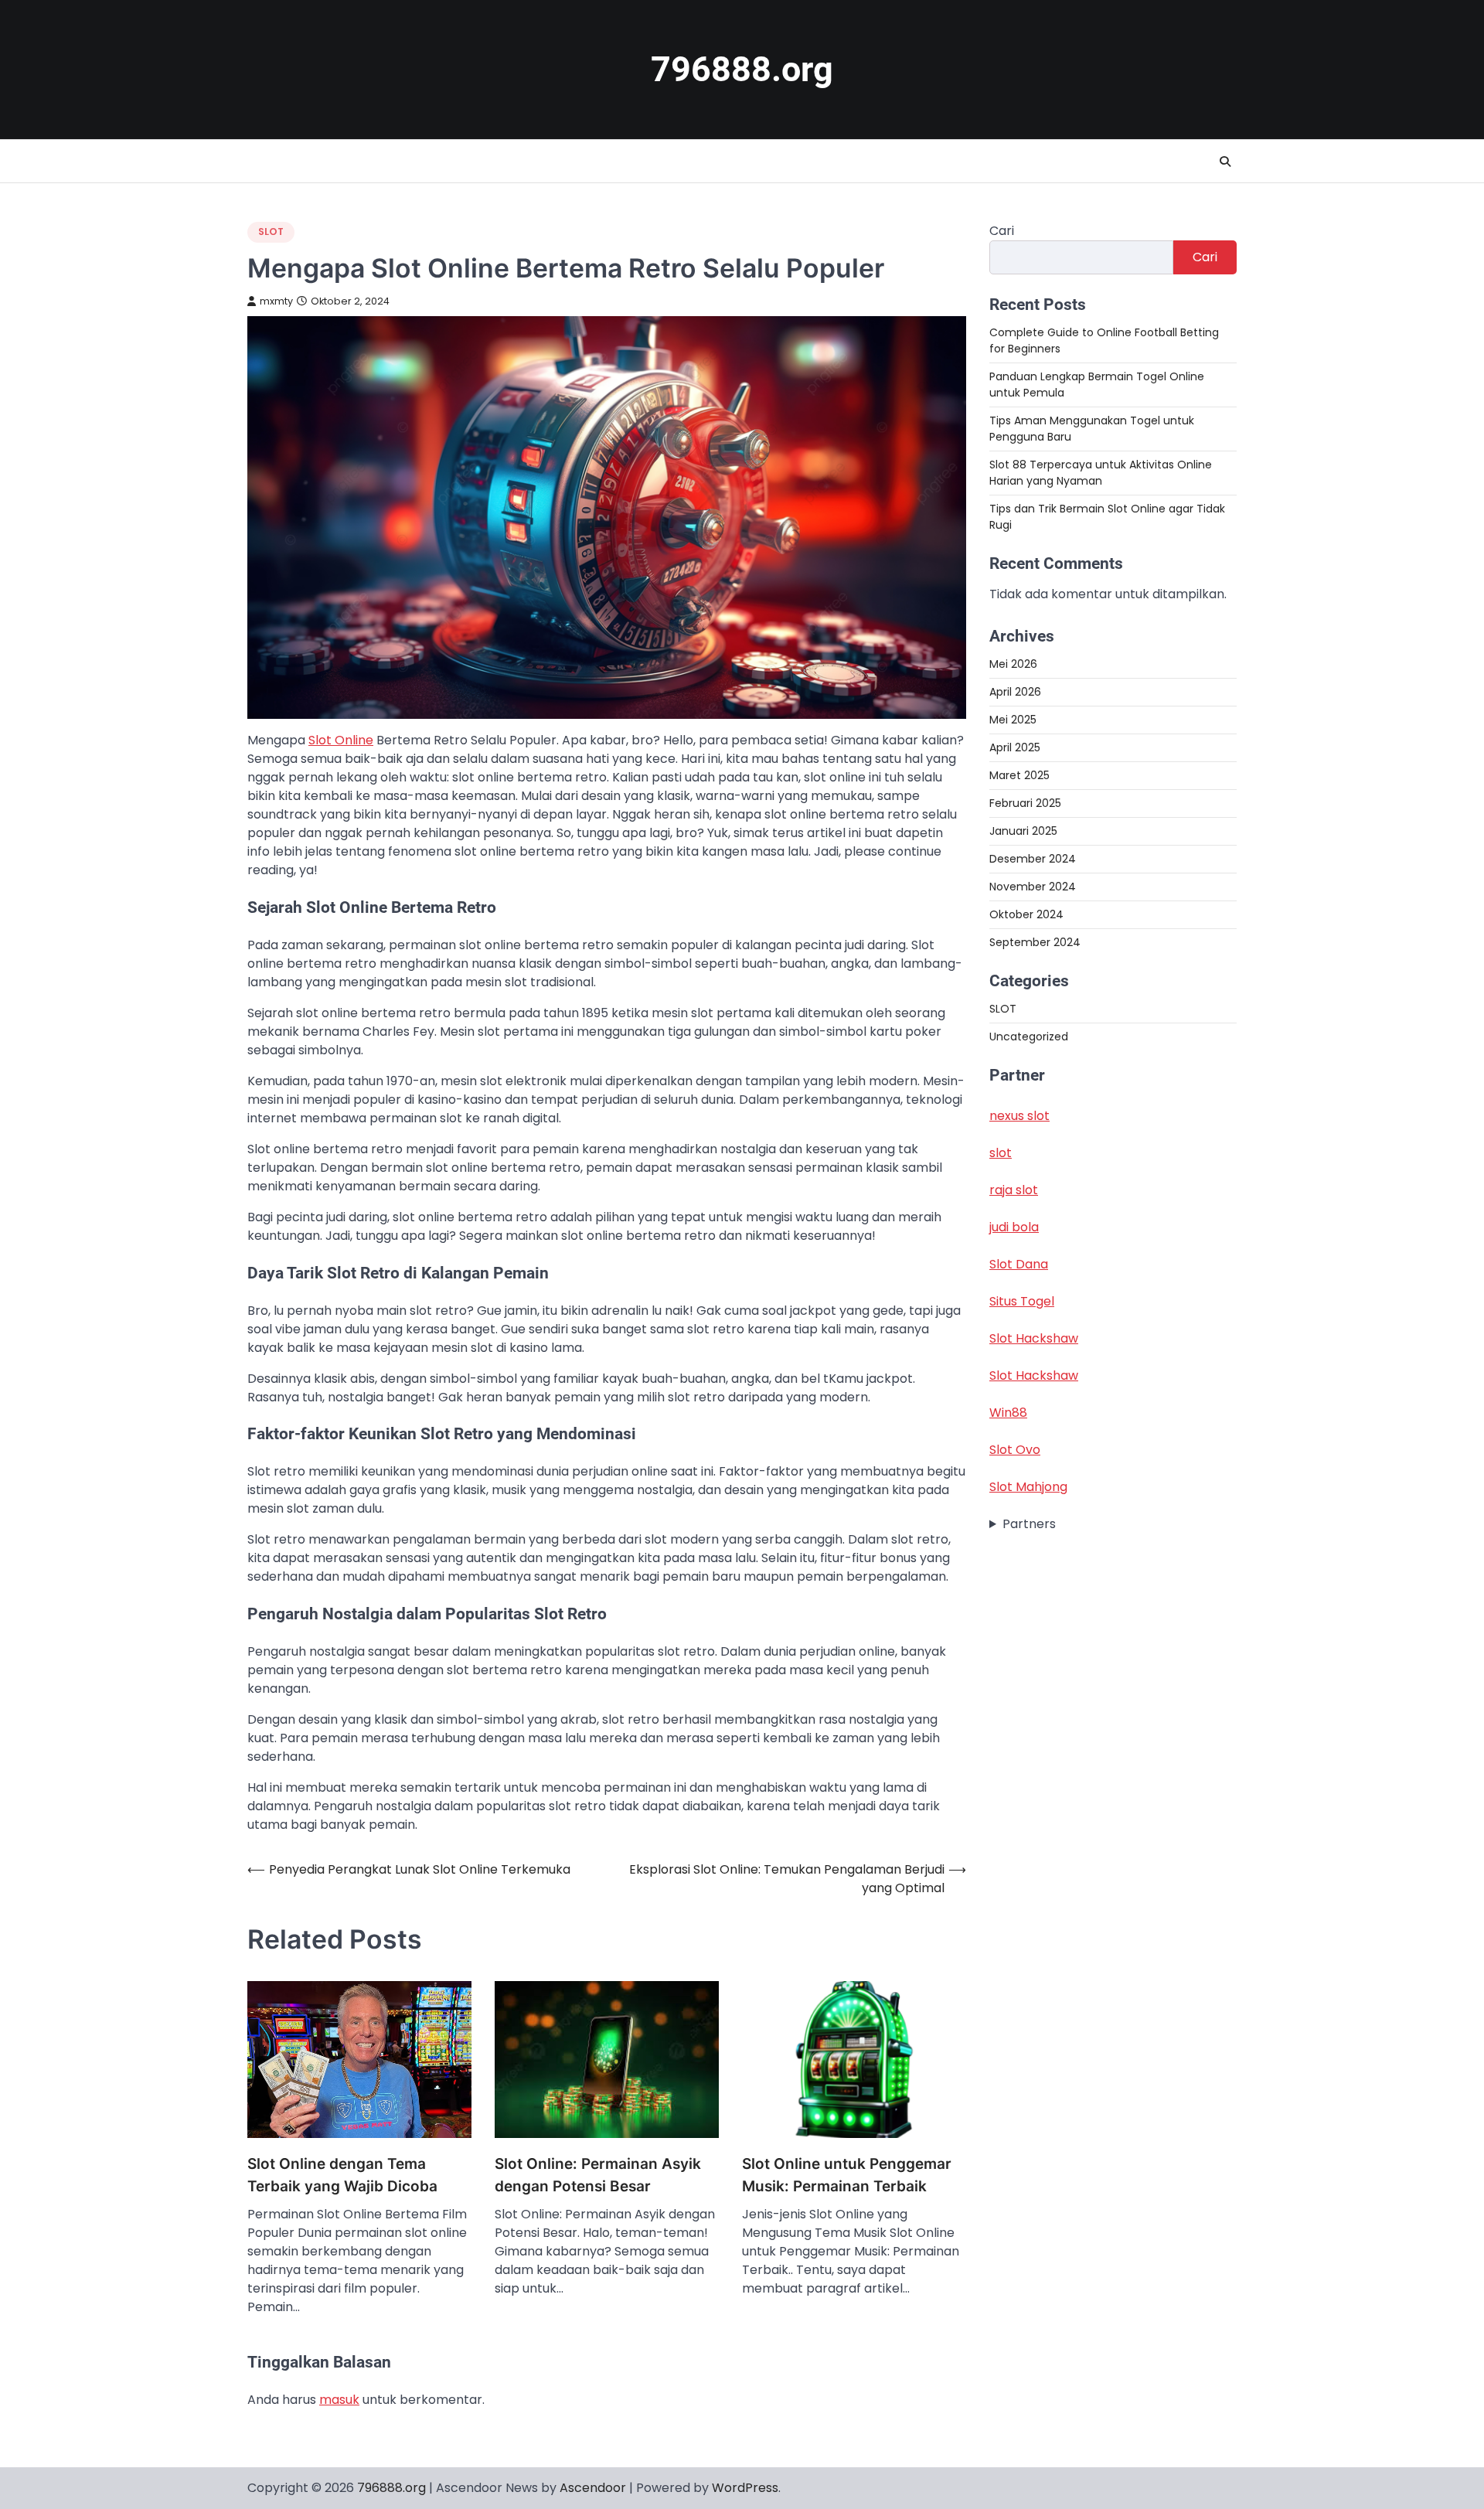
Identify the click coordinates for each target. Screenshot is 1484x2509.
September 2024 (1035, 942)
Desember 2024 (1033, 859)
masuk (339, 2400)
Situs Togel (1022, 1301)
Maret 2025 (1019, 775)
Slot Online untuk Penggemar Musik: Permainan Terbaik (847, 2175)
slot (1001, 1153)
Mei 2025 (1013, 720)
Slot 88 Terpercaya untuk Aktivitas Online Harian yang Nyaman (1101, 473)
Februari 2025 (1025, 803)
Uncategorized (1029, 1037)
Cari (1002, 231)
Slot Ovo (1015, 1450)
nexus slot (1019, 1116)
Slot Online (341, 740)
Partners (1029, 1524)
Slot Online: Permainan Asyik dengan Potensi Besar (598, 2175)
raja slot (1014, 1190)
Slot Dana (1019, 1264)
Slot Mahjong (1028, 1487)
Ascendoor (593, 2488)
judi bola (1014, 1227)
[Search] (1225, 162)
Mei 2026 (1013, 664)
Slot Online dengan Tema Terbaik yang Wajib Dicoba (342, 2175)
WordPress (745, 2488)
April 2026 (1015, 692)
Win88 (1008, 1413)
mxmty (276, 301)
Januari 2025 (1023, 831)
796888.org (742, 69)
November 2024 (1033, 887)
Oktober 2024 (1026, 914)
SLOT (271, 231)
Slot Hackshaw (1034, 1338)
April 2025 (1015, 747)
